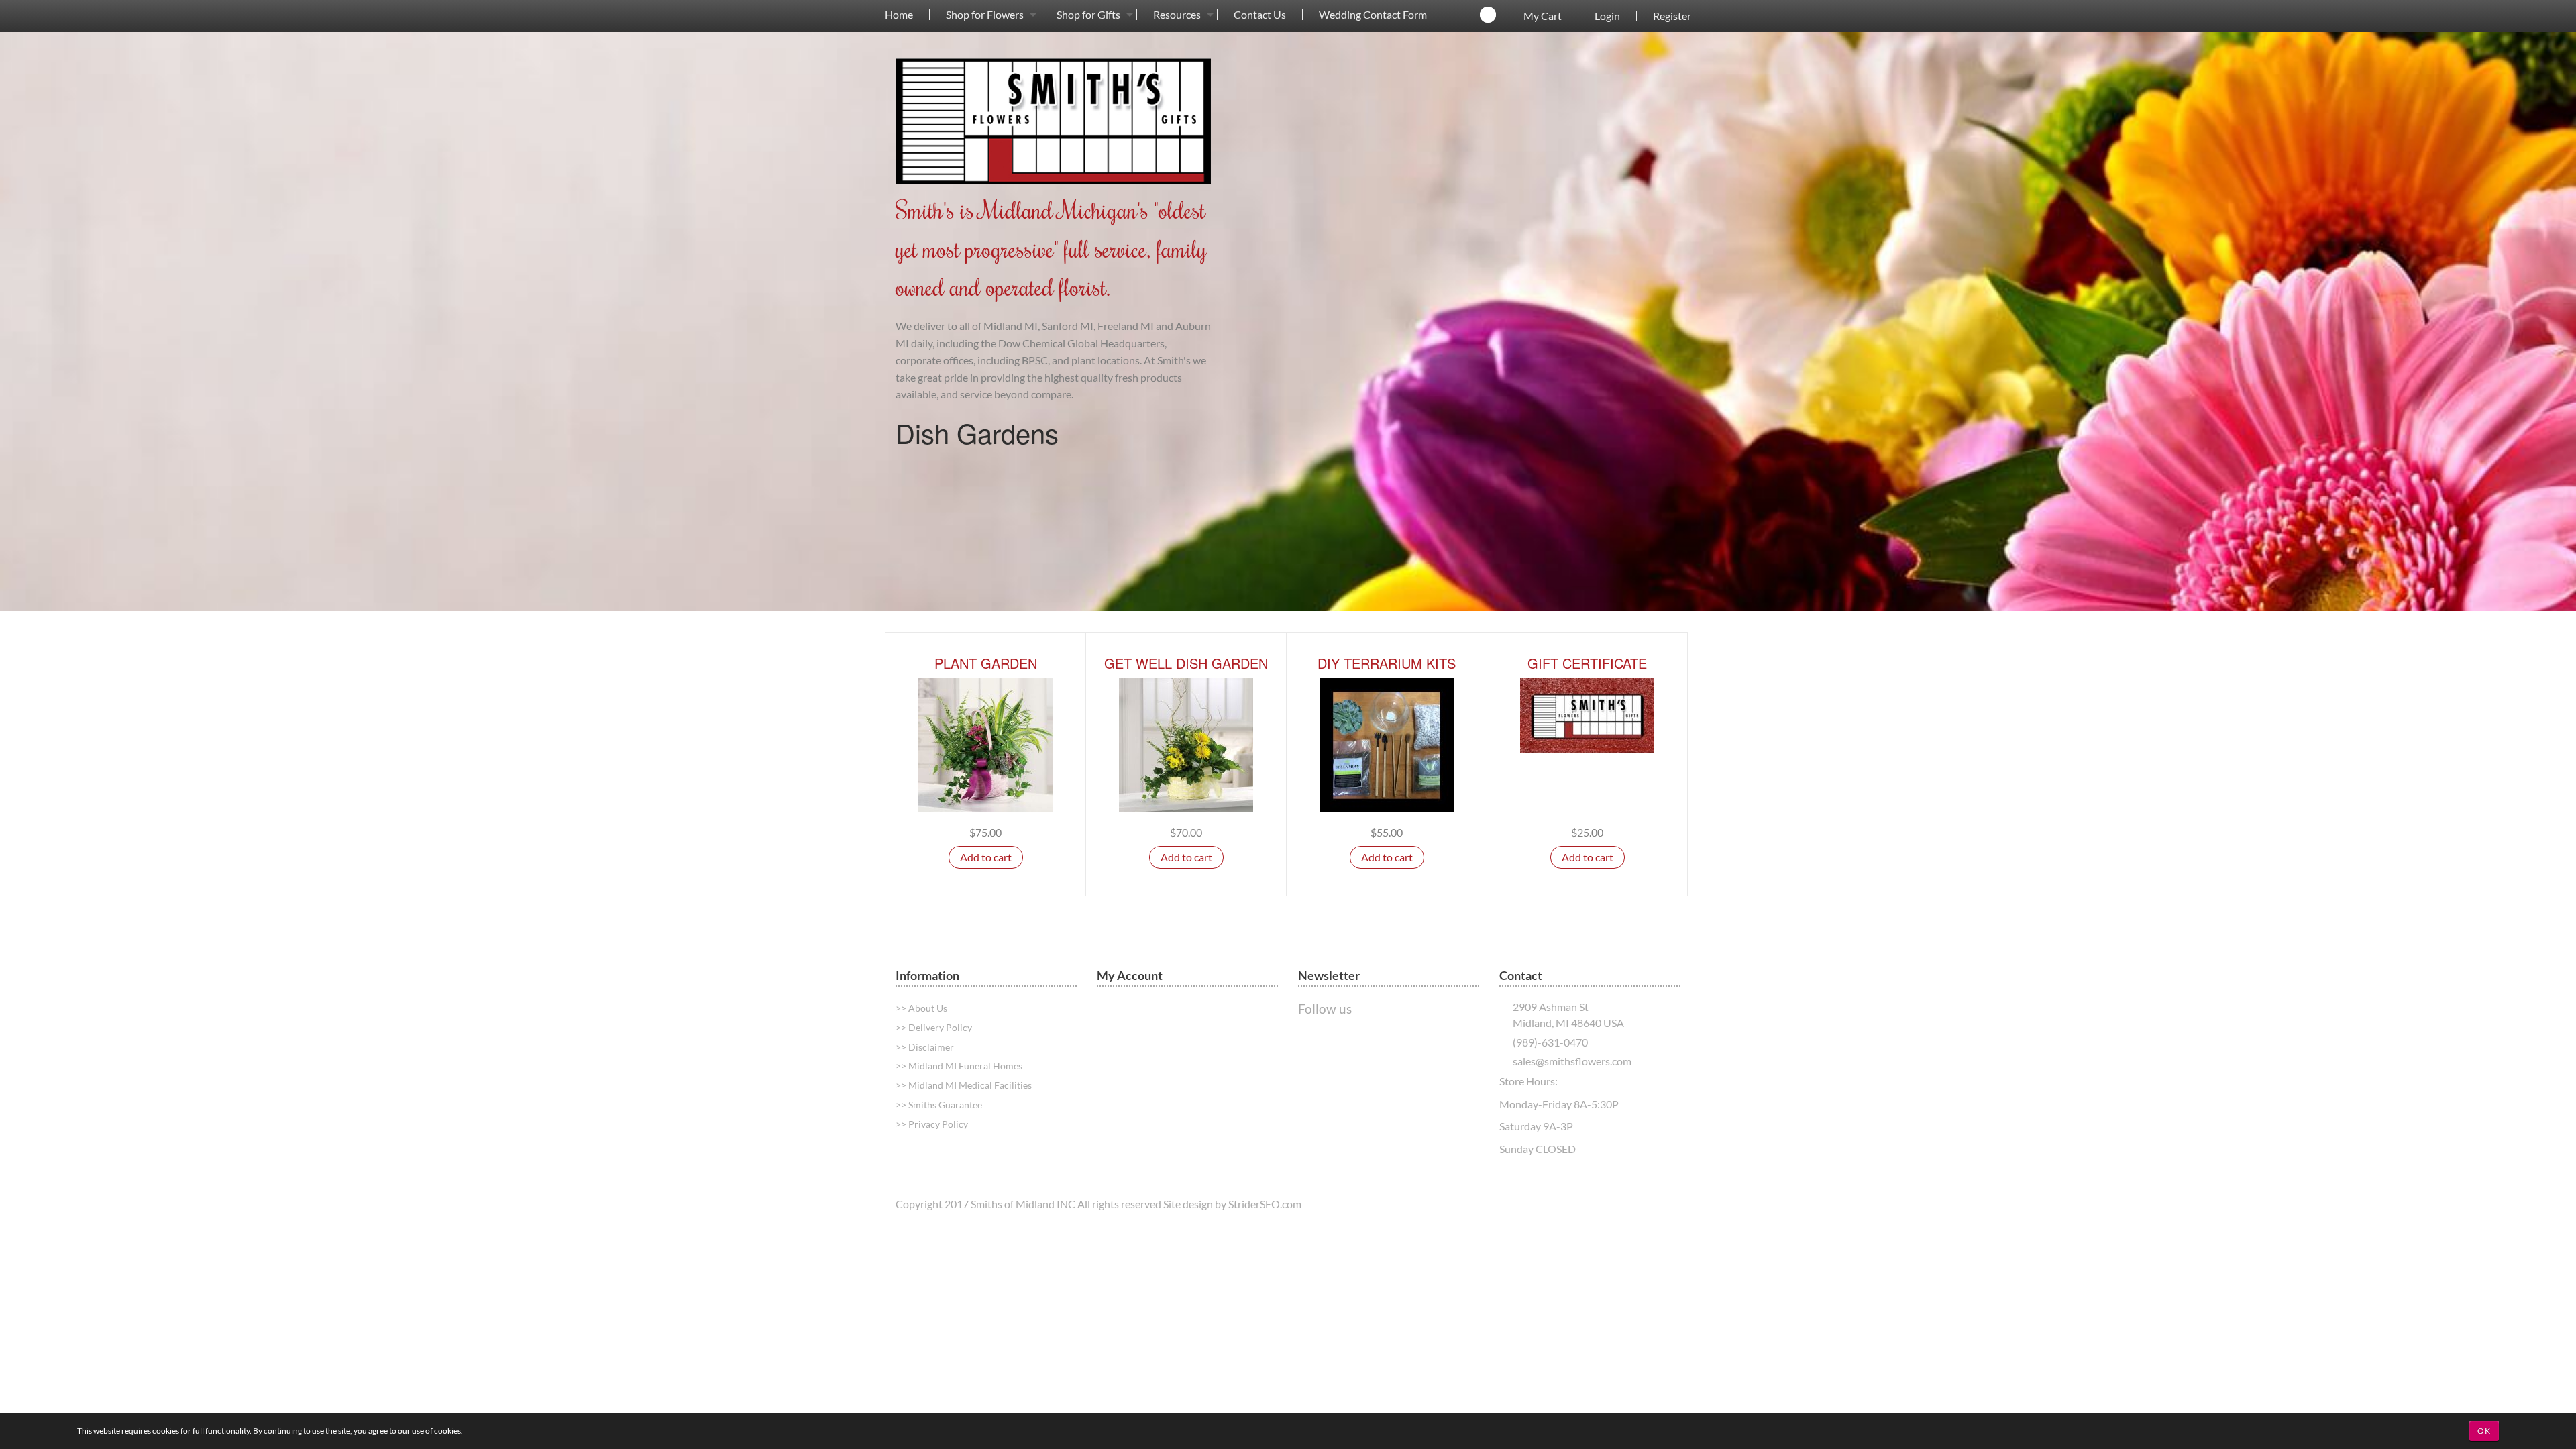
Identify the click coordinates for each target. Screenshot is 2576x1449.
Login (1607, 16)
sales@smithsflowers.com (1572, 1061)
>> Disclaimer (925, 1047)
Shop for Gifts (1088, 15)
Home (899, 15)
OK (2484, 1431)
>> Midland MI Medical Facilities (964, 1085)
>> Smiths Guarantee (939, 1105)
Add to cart (986, 857)
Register (1672, 16)
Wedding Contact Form (1373, 15)
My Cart (1543, 16)
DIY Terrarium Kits (1387, 663)
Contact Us (1260, 15)
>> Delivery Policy (934, 1027)
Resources (1177, 15)
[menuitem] (899, 14)
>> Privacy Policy (932, 1124)
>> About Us (921, 1008)
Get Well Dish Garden (1186, 663)
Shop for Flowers (985, 15)
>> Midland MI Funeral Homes (959, 1066)
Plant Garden (986, 663)
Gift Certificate (1587, 663)
